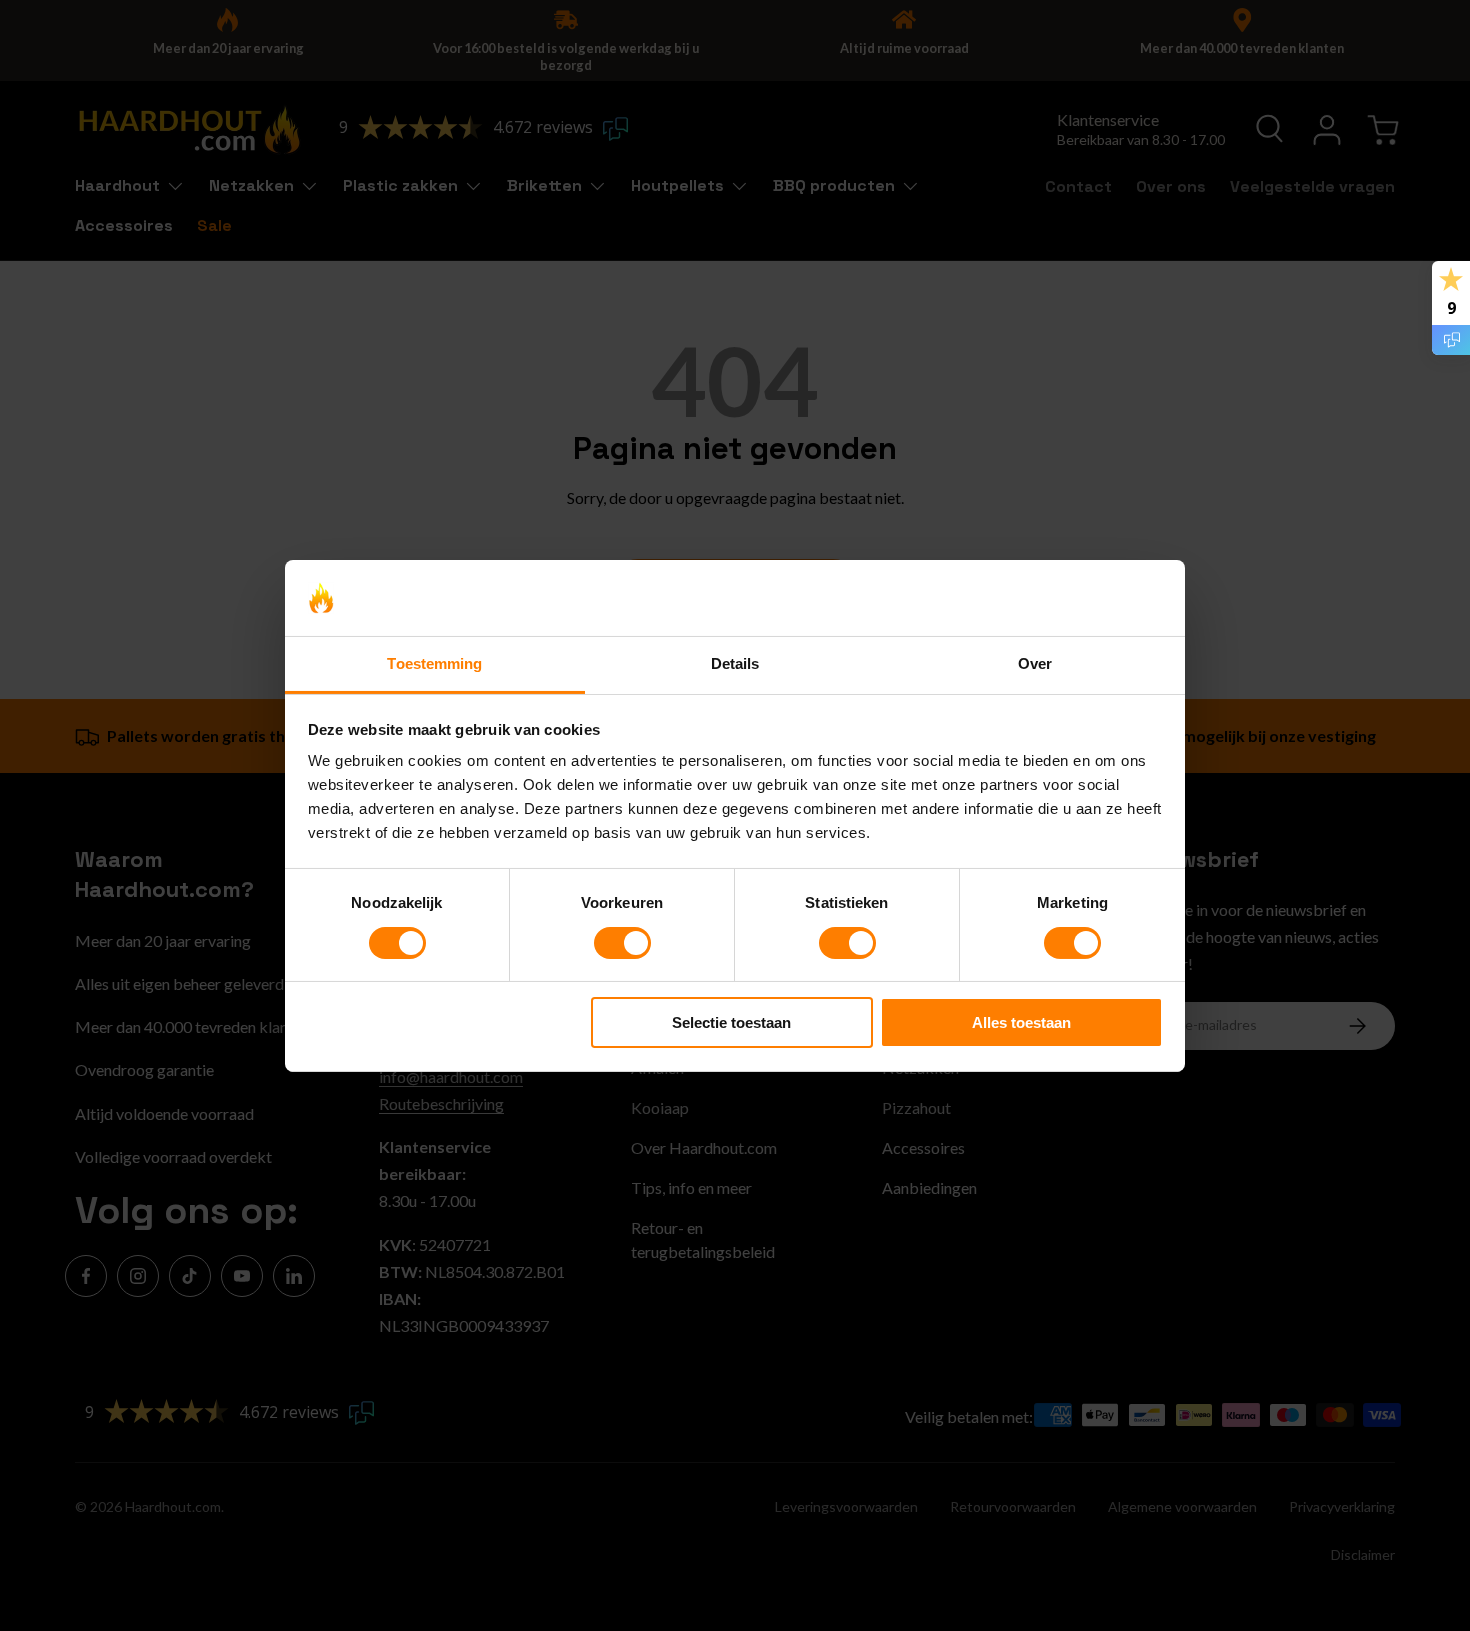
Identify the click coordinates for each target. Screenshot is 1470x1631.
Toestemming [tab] (434, 663)
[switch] (622, 943)
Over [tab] (1035, 663)
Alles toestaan (1021, 1022)
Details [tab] (735, 663)
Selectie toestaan (731, 1022)
